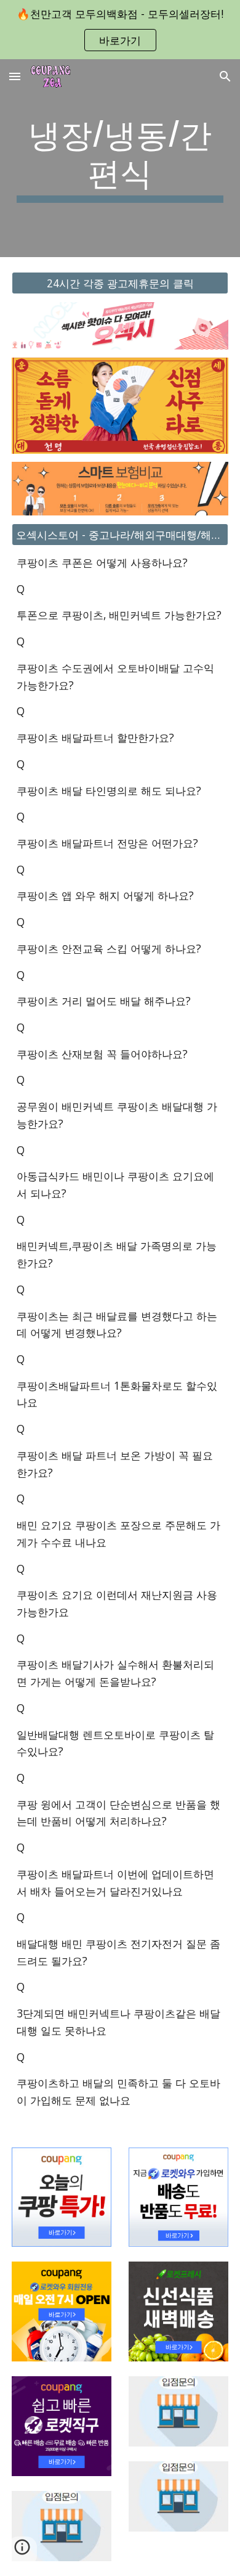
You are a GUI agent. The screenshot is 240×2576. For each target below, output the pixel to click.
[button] (15, 76)
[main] (120, 158)
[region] (120, 30)
